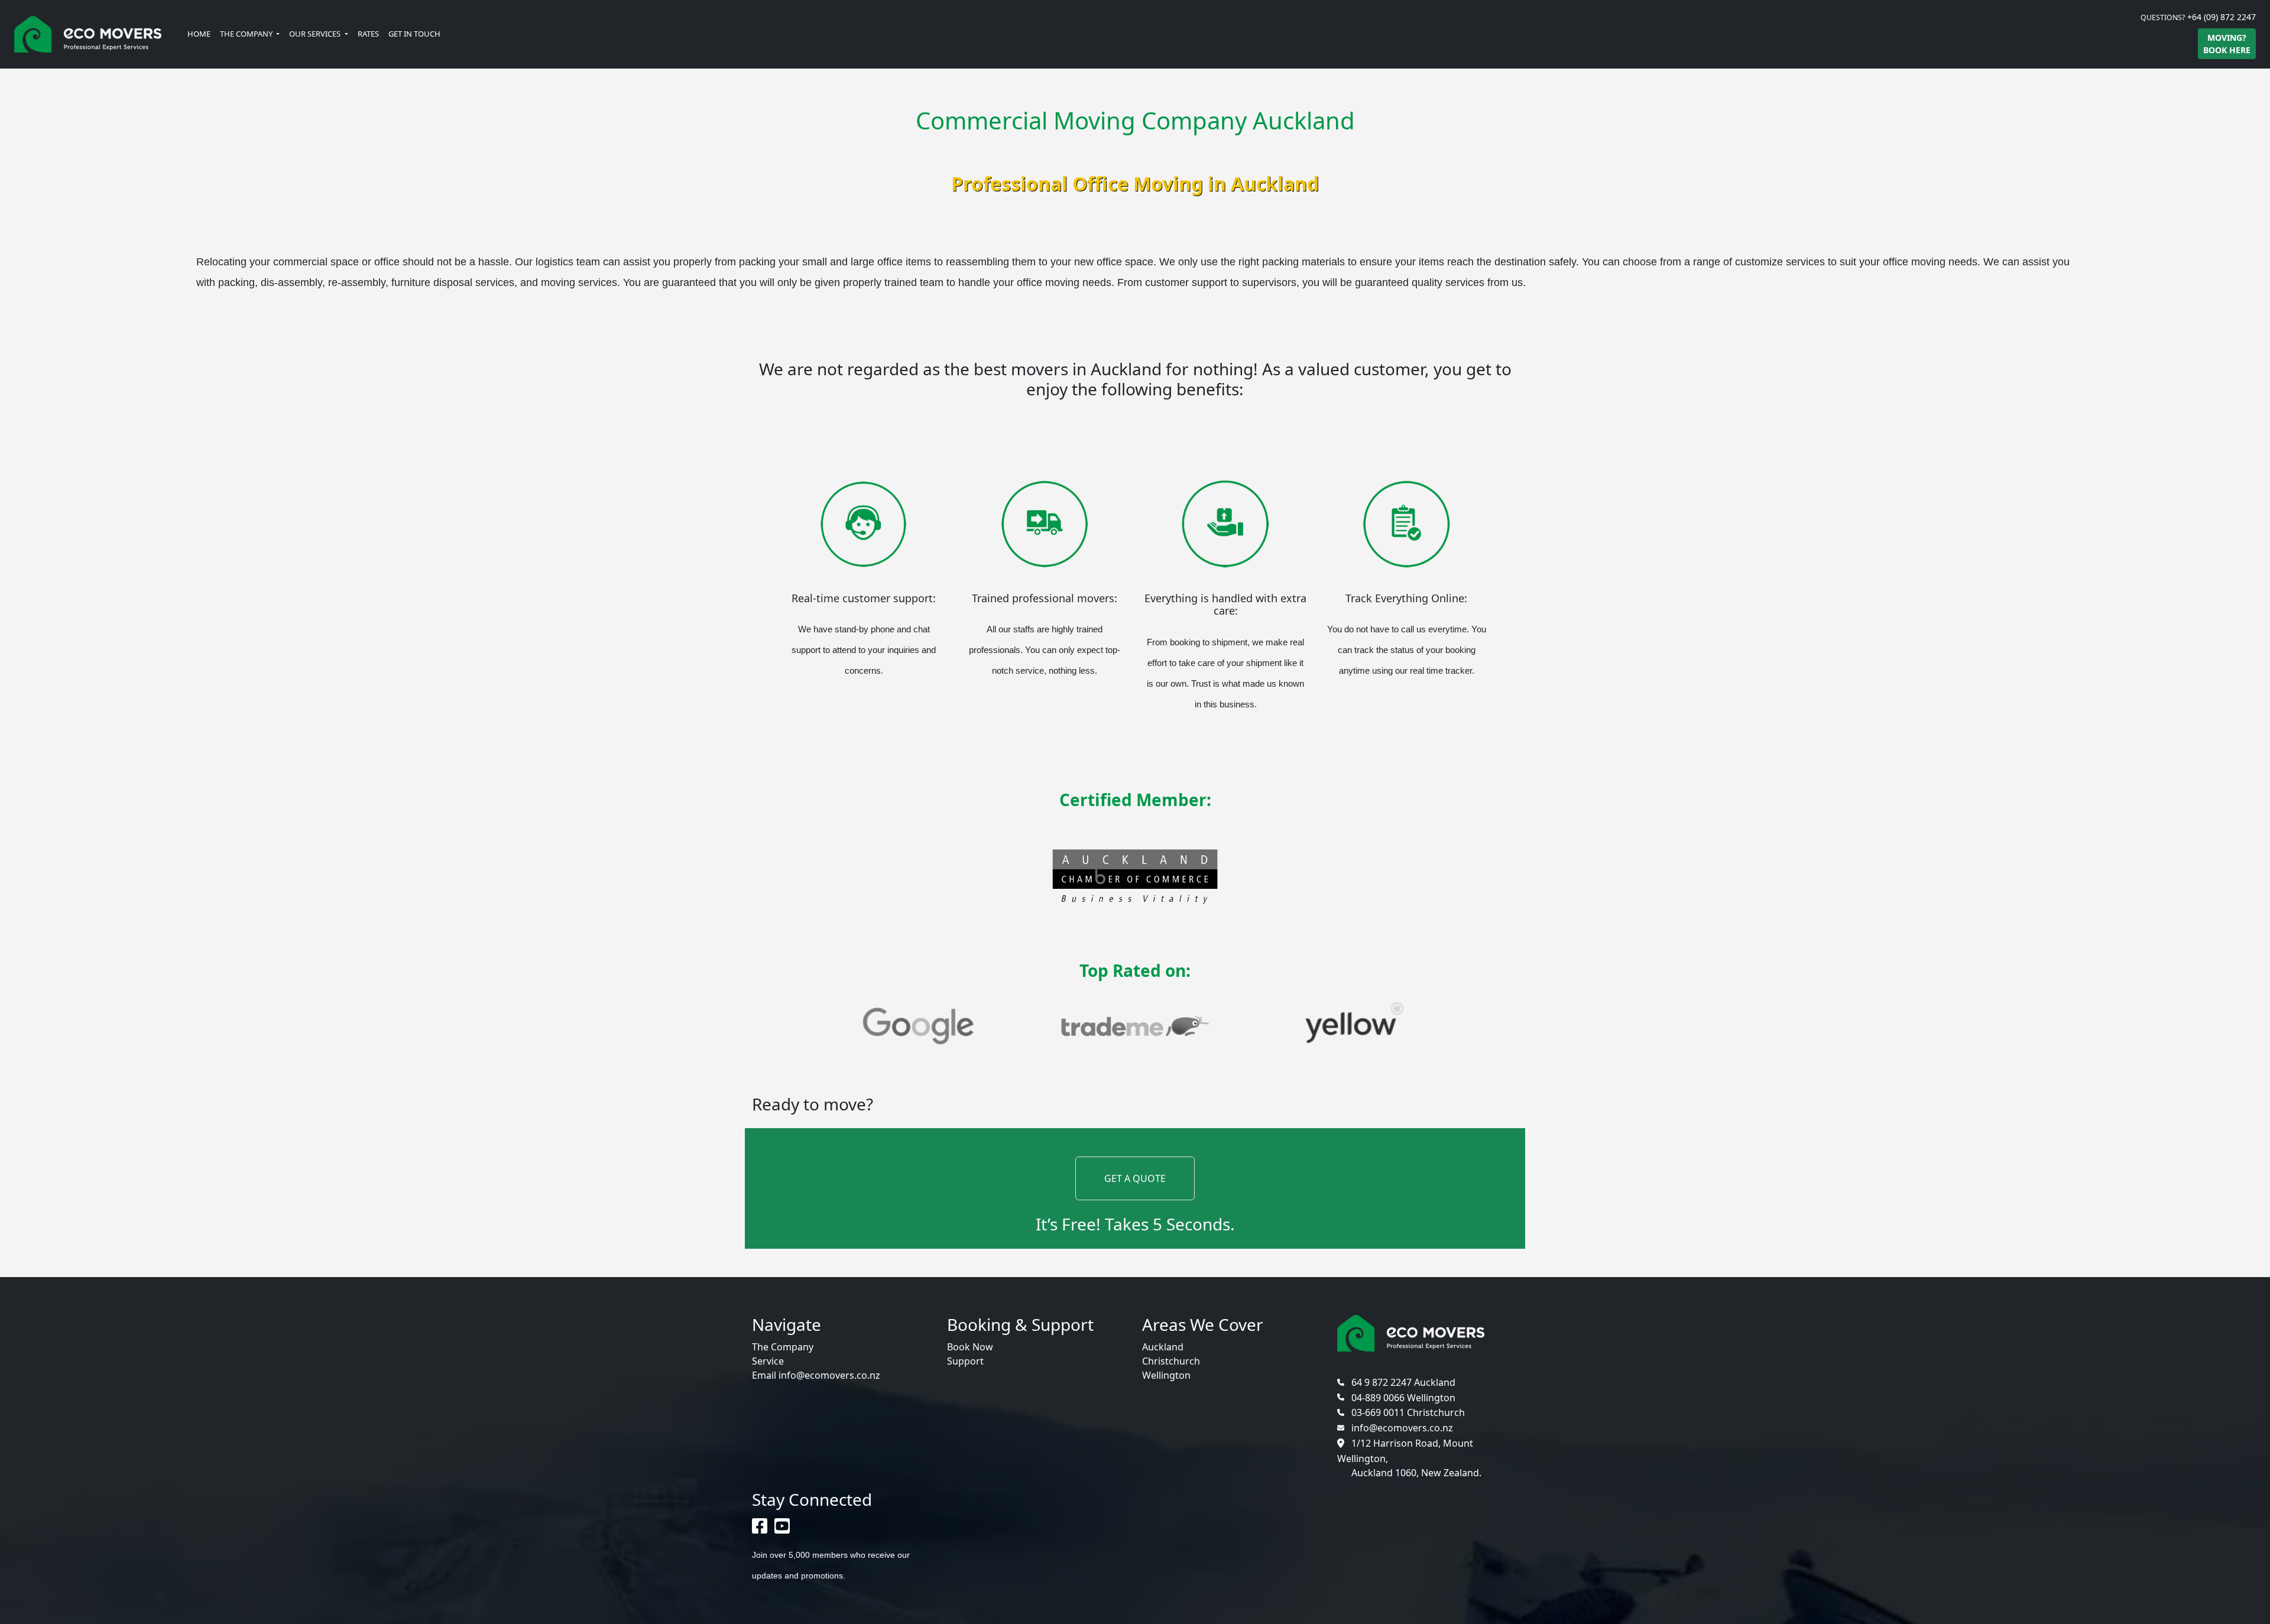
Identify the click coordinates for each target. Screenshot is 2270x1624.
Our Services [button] (316, 34)
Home (199, 34)
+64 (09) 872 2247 (2222, 17)
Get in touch (414, 34)
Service (768, 1361)
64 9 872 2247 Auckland (1403, 1382)
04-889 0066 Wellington (1402, 1398)
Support (965, 1361)
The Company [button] (247, 34)
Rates (368, 34)
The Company (783, 1347)
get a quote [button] (1135, 1178)
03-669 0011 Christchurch (1408, 1412)
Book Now (970, 1347)
